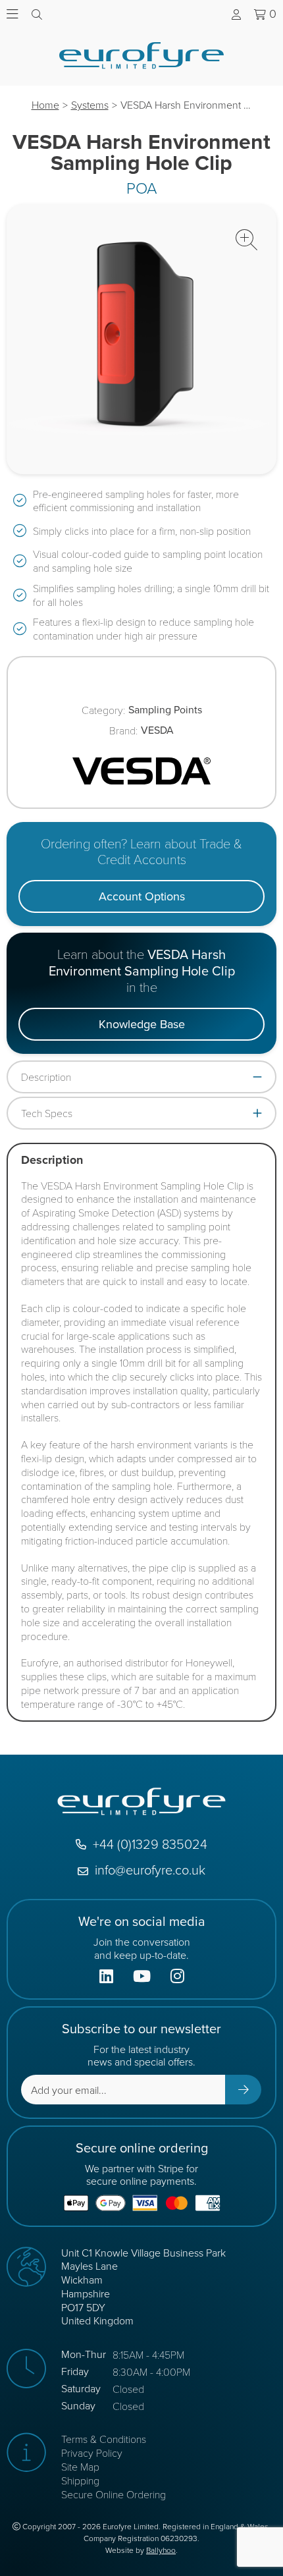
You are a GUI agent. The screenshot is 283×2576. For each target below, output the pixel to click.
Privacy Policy (92, 2453)
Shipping (80, 2480)
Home (45, 105)
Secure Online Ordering (114, 2494)
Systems (90, 105)
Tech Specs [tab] (47, 1113)
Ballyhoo (161, 2550)
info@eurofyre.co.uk (150, 1870)
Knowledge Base (142, 1024)
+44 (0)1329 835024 (150, 1844)
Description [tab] (46, 1077)
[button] (246, 240)
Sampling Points (165, 710)
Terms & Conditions (104, 2439)
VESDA (157, 731)
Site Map (80, 2466)
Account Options (142, 896)
